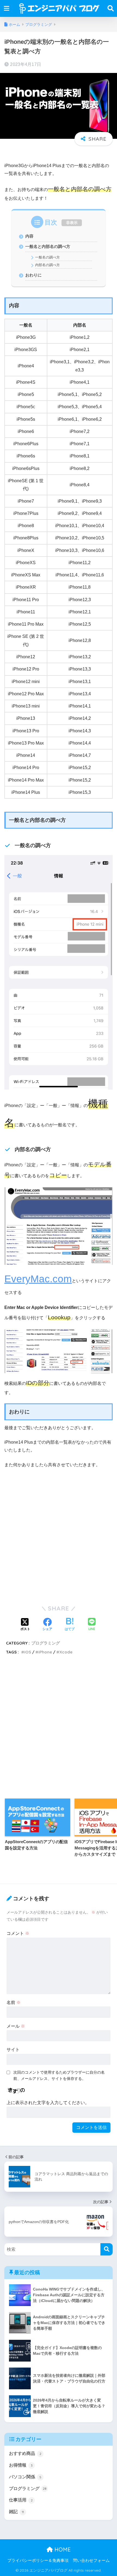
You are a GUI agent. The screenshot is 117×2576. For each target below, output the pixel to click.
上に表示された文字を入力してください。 (48, 2103)
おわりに (33, 275)
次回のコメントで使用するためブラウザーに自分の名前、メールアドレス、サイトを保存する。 (59, 2075)
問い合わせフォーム (91, 2560)
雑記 (16, 2512)
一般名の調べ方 (47, 257)
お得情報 (21, 2465)
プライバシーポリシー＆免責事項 (38, 2560)
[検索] (107, 2249)
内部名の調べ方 (47, 265)
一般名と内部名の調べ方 (48, 246)
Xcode (66, 1652)
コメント (18, 1933)
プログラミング (46, 1643)
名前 (14, 2002)
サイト (13, 2050)
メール (16, 2026)
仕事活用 (21, 2500)
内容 (29, 236)
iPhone (45, 1652)
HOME (62, 2549)
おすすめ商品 (25, 2453)
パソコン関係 (25, 2477)
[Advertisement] (59, 1538)
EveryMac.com (38, 1279)
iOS (28, 1652)
